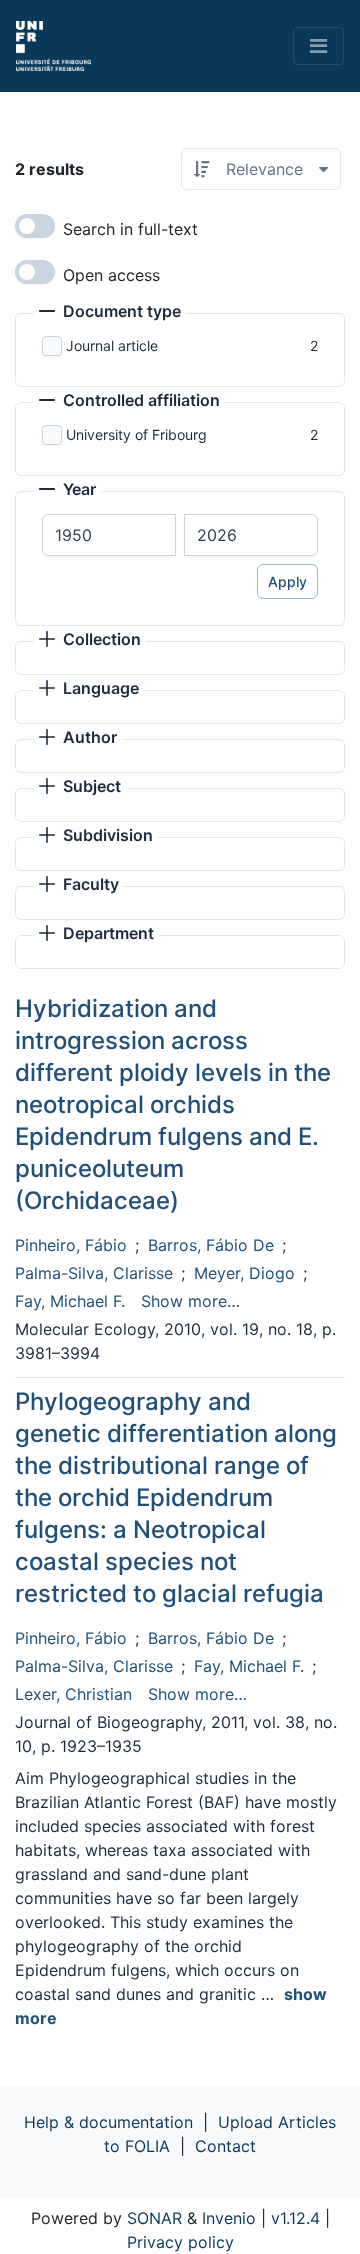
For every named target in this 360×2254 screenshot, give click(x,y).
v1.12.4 (295, 2218)
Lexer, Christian (73, 1694)
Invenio (229, 2218)
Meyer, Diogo (244, 1273)
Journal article (112, 345)
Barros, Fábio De (211, 1245)
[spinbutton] (109, 535)
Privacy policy (180, 2242)
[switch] (35, 226)
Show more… (190, 1301)
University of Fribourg (136, 434)
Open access (111, 275)
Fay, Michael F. (70, 1301)
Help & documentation (108, 2122)
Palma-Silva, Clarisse (94, 1273)
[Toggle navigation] (318, 46)
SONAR (154, 2218)
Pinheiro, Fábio (71, 1245)
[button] (110, 313)
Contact (225, 2146)
